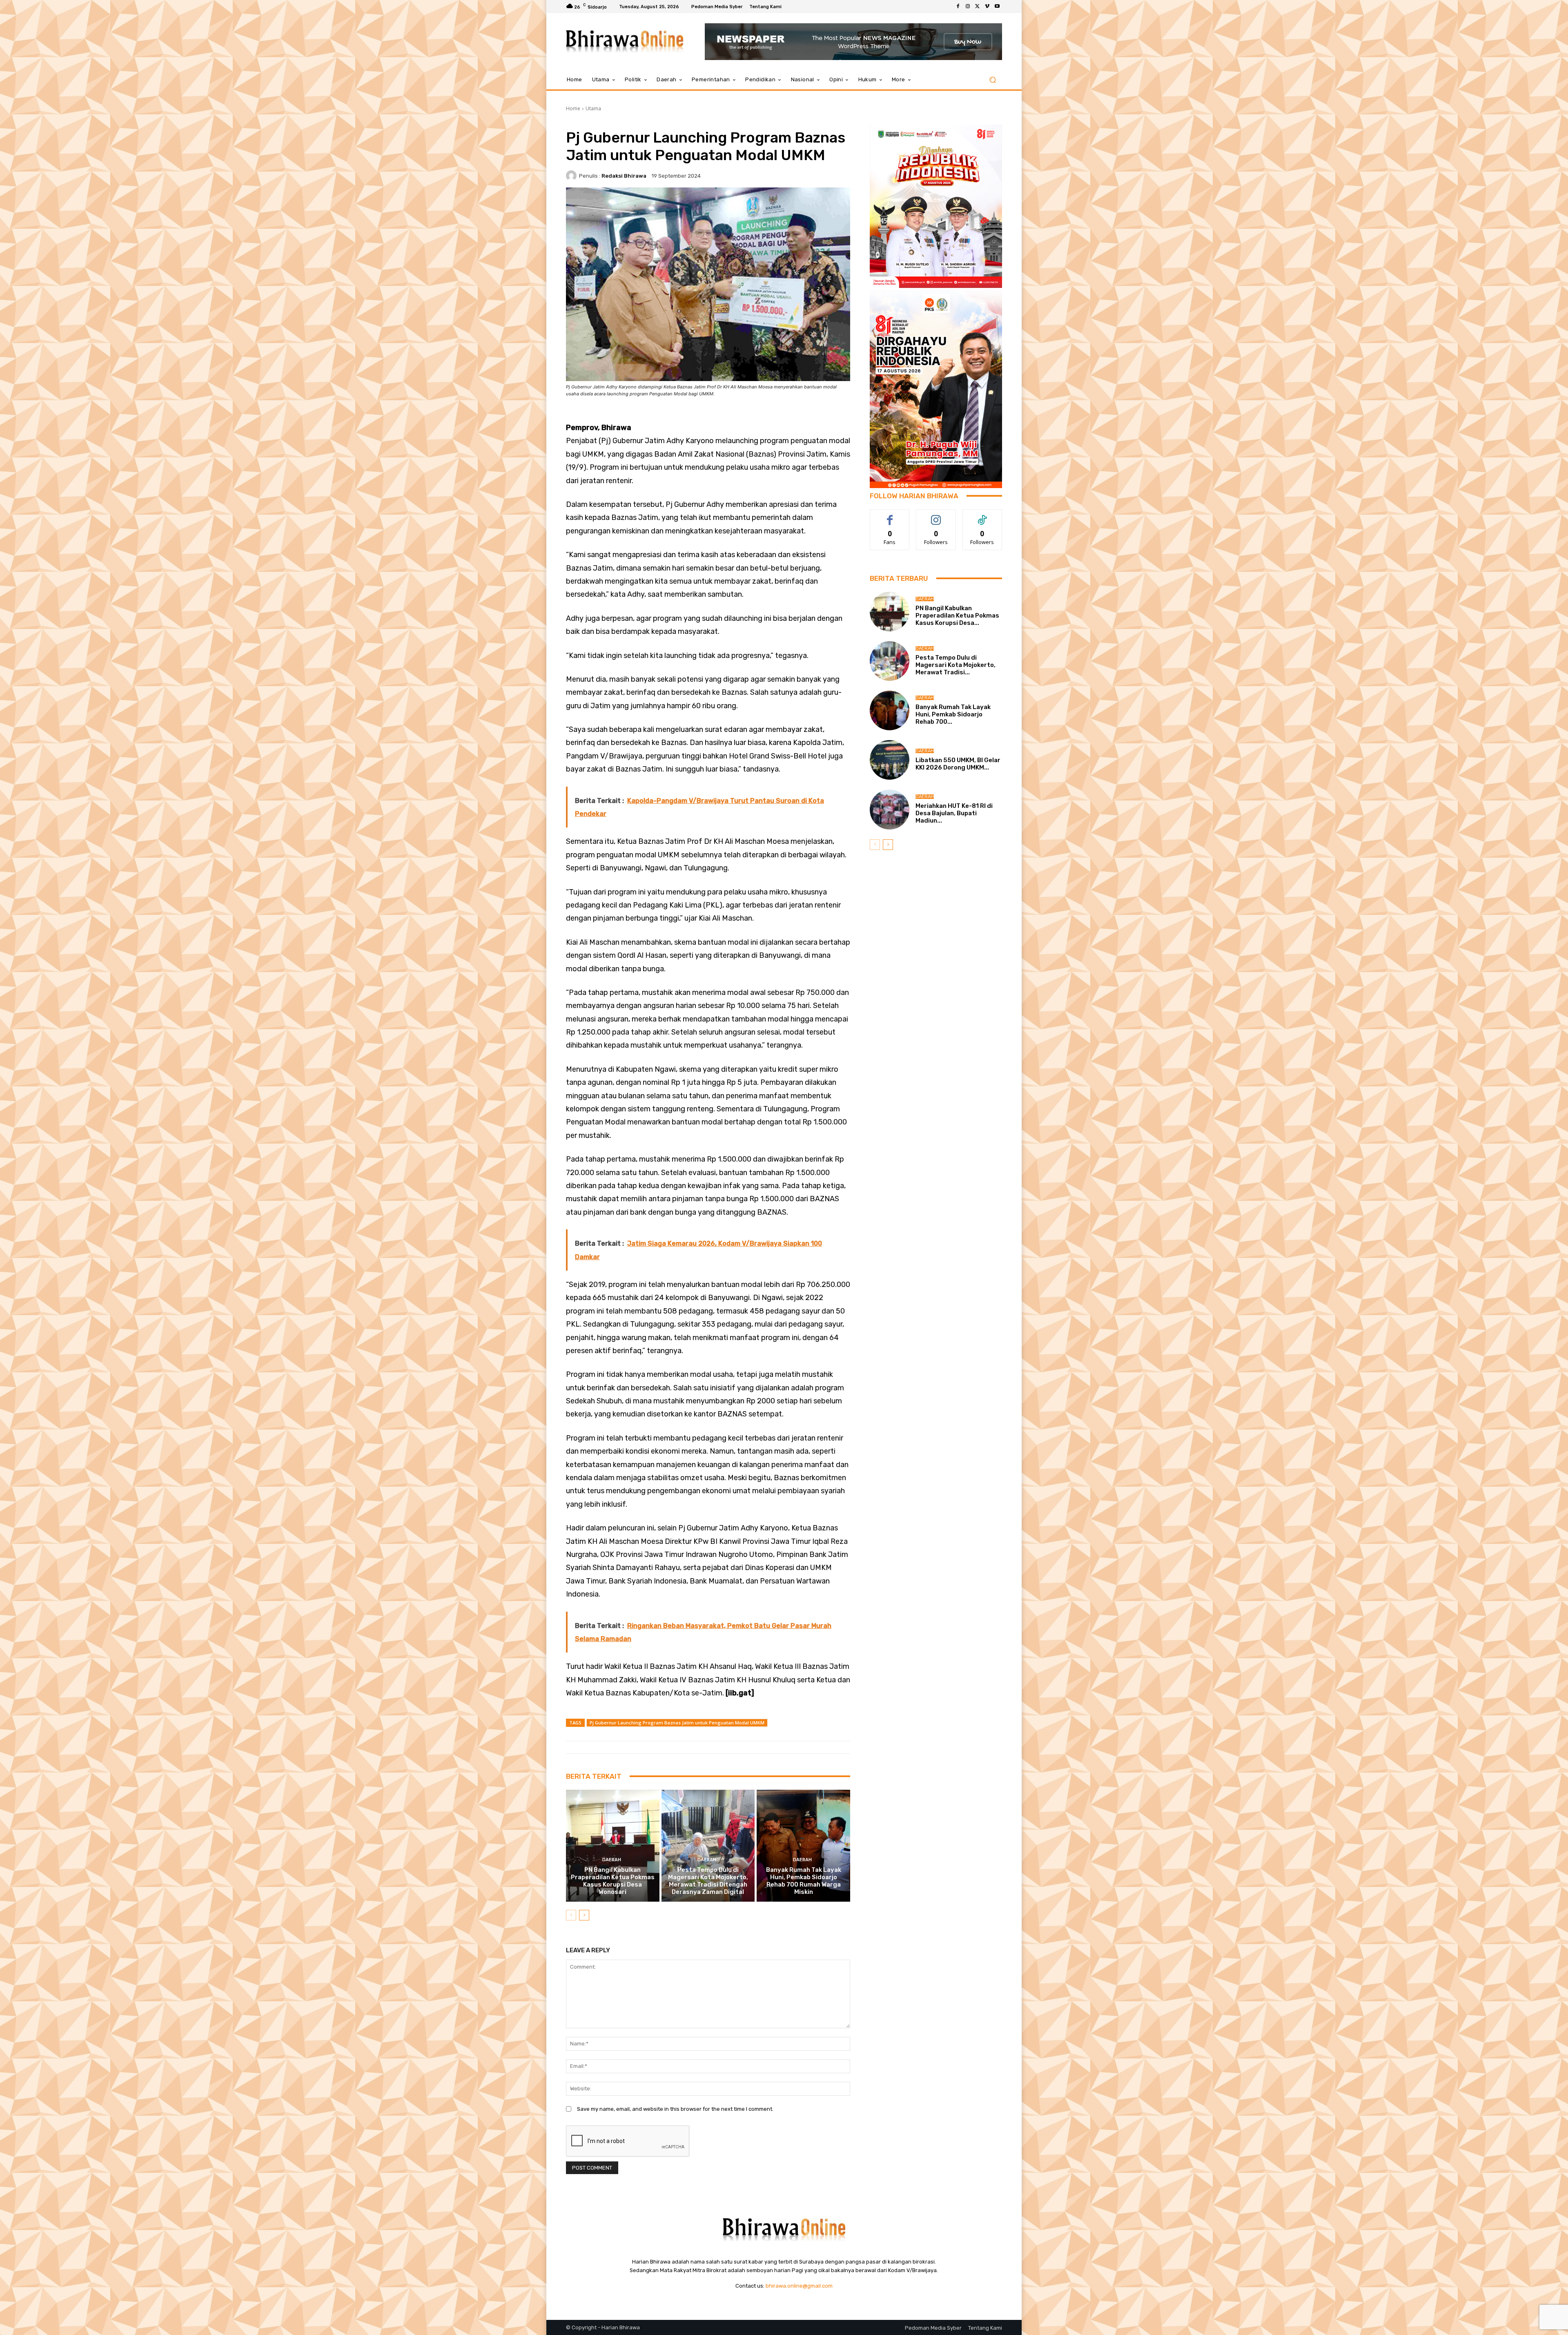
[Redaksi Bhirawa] (572, 176)
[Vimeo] (987, 7)
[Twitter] (978, 7)
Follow (936, 516)
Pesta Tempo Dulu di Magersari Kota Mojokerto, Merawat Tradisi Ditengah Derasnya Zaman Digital (708, 1881)
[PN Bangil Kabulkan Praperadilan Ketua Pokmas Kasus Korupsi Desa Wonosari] (613, 1846)
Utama (593, 108)
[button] (992, 80)
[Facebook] (958, 7)
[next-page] (584, 1915)
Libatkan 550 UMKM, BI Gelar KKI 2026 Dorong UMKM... (958, 764)
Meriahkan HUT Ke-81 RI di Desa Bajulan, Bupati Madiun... (954, 813)
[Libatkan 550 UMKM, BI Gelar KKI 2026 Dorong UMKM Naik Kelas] (890, 760)
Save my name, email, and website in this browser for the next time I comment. (675, 2109)
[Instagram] (968, 7)
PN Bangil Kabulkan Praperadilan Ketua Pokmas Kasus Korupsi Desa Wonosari (613, 1881)
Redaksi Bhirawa (624, 176)
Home (573, 108)
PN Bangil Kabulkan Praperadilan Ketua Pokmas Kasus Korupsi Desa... (957, 616)
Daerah (612, 1860)
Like (890, 516)
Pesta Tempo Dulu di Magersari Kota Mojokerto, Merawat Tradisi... (955, 665)
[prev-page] (571, 1915)
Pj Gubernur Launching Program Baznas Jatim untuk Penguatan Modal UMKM (677, 1723)
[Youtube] (997, 7)
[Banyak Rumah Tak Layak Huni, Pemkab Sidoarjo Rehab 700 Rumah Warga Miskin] (803, 1846)
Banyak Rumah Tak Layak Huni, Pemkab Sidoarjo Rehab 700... (953, 714)
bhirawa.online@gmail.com (799, 2286)
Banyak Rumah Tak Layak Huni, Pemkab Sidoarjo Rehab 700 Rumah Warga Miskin (804, 1881)
